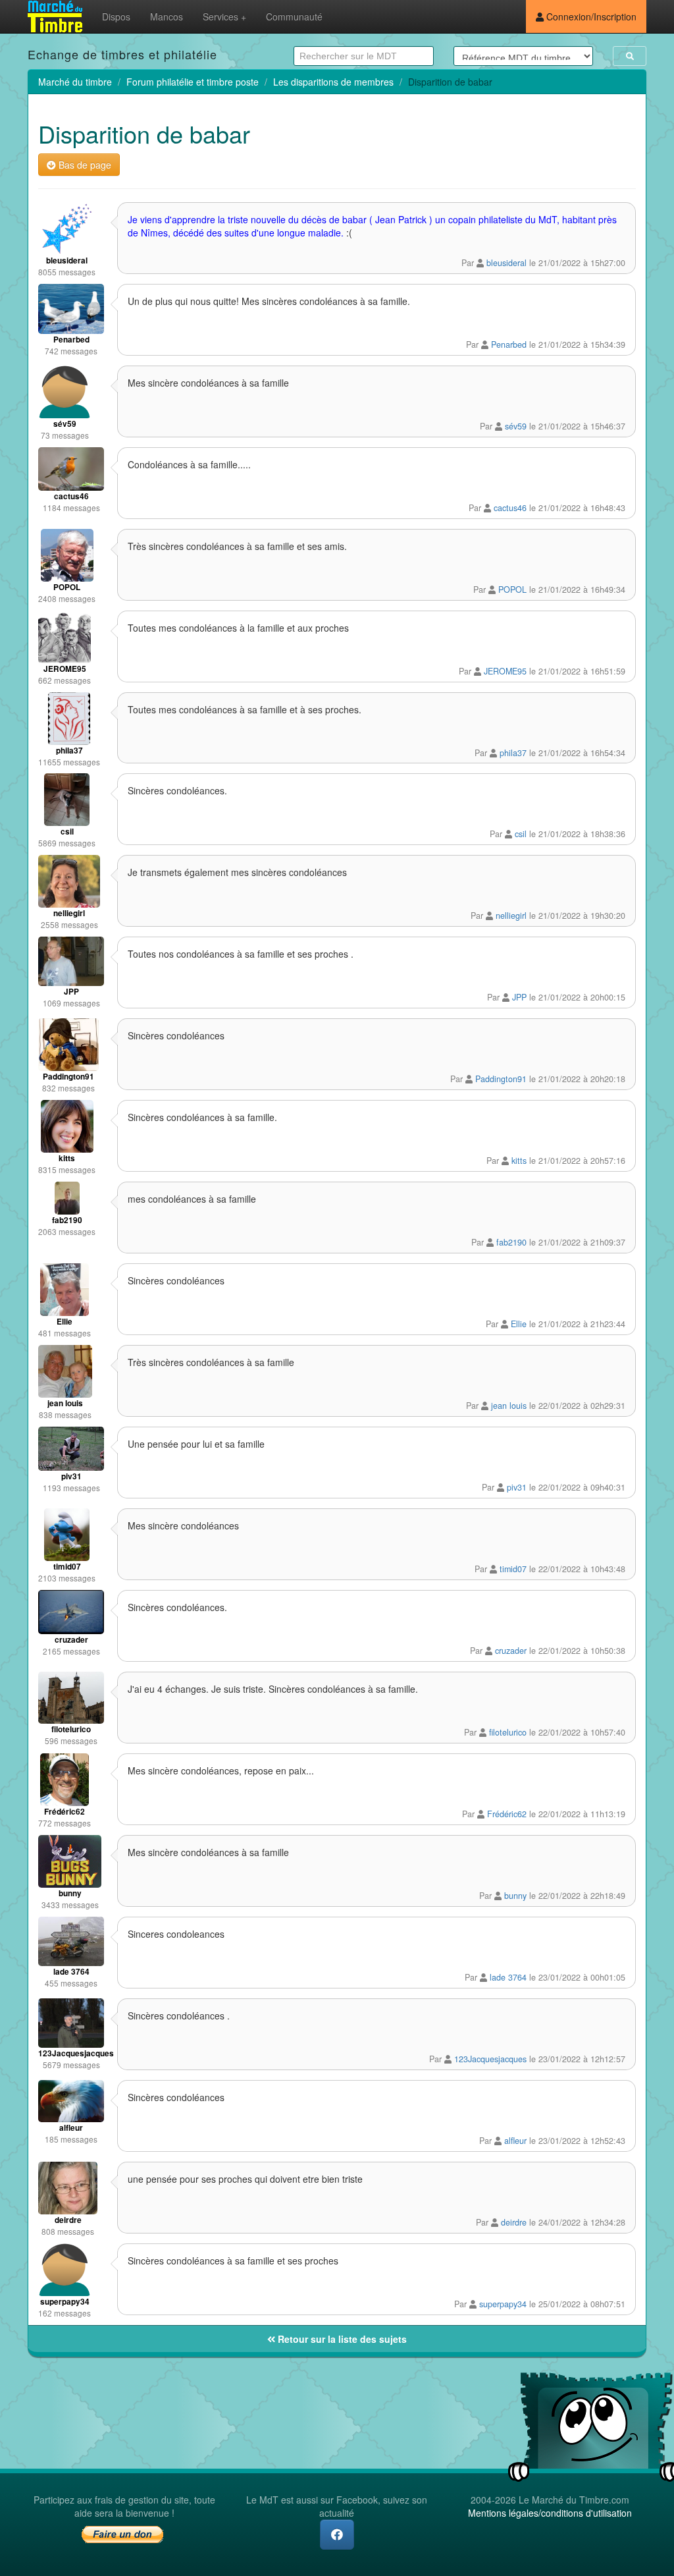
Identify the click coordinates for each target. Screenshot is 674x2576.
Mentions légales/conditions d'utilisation (550, 2513)
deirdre (514, 2222)
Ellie (519, 1324)
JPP (519, 997)
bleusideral (506, 263)
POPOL (512, 589)
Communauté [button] (294, 16)
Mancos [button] (167, 16)
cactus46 (510, 508)
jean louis (509, 1406)
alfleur (515, 2141)
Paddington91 (501, 1079)
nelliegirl (511, 916)
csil (521, 834)
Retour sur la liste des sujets (341, 2339)
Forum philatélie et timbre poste (193, 82)
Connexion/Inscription (590, 16)
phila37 (513, 753)
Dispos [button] (116, 16)
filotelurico (508, 1732)
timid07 (513, 1569)
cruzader (511, 1651)
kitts (519, 1161)
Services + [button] (224, 16)
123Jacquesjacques (490, 2059)
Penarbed (509, 344)
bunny (515, 1896)
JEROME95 (505, 671)
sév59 (516, 426)
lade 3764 (508, 1977)
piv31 (517, 1487)
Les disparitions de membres (333, 82)
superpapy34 (503, 2304)
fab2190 (511, 1242)
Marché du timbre (75, 82)
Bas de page (84, 165)
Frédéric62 (507, 1814)
